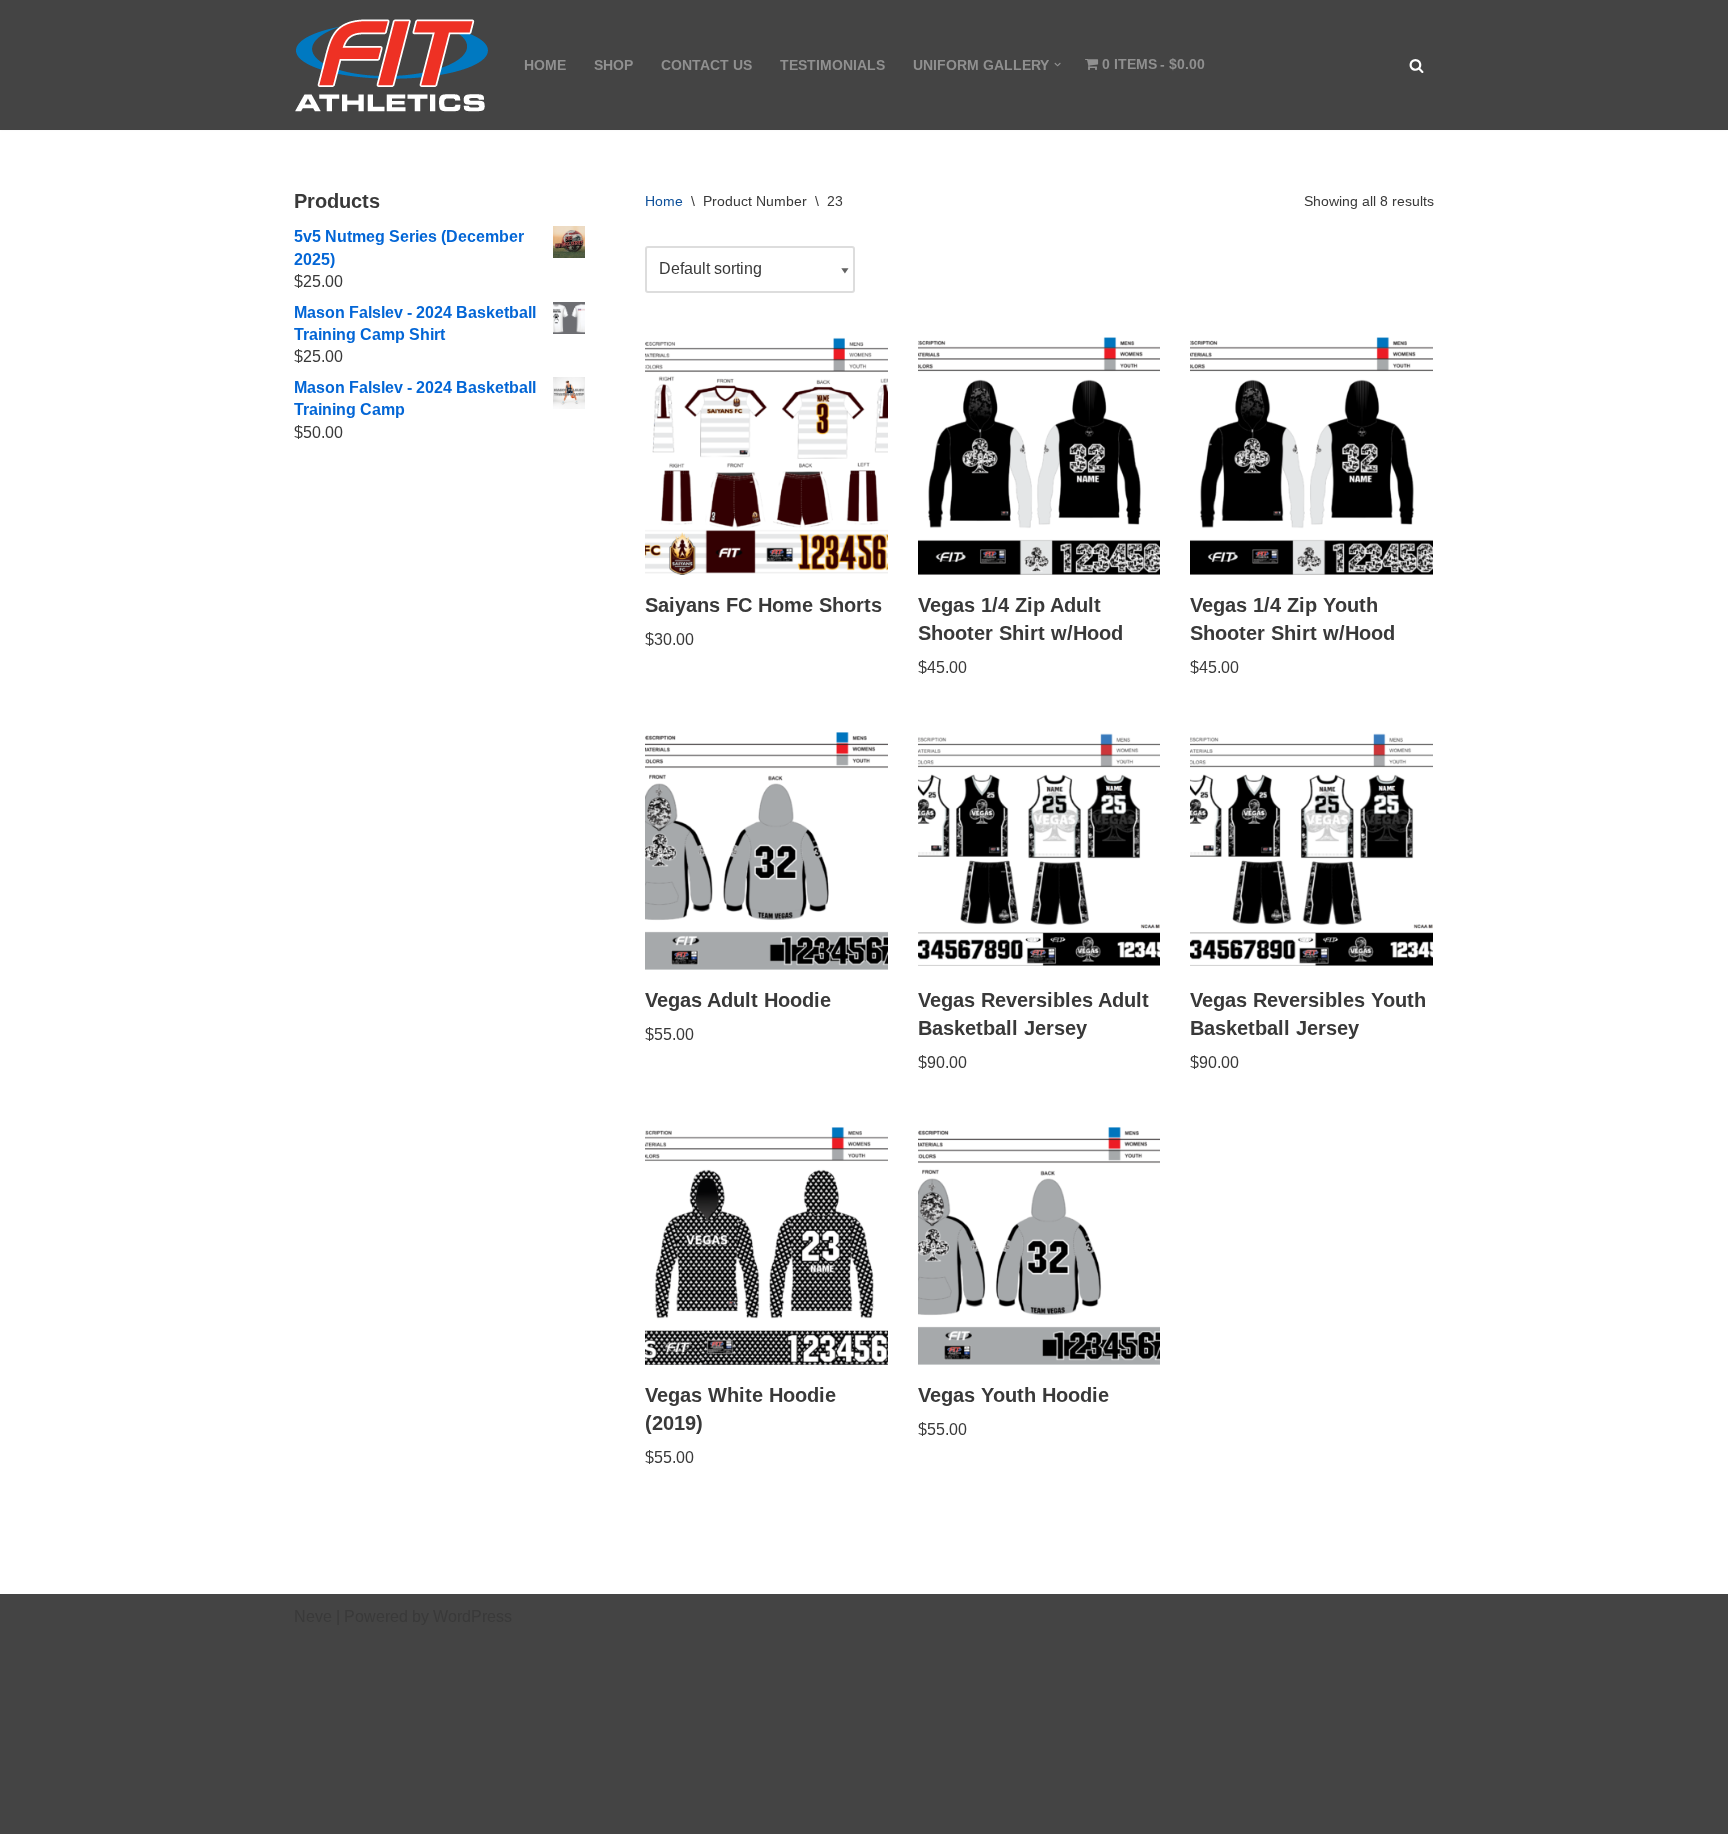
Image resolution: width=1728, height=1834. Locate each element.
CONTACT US (706, 65)
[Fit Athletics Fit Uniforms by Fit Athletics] (392, 65)
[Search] (1416, 65)
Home (664, 201)
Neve (313, 1616)
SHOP (613, 65)
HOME (545, 65)
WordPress (472, 1616)
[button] (1057, 64)
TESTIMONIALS (832, 65)
